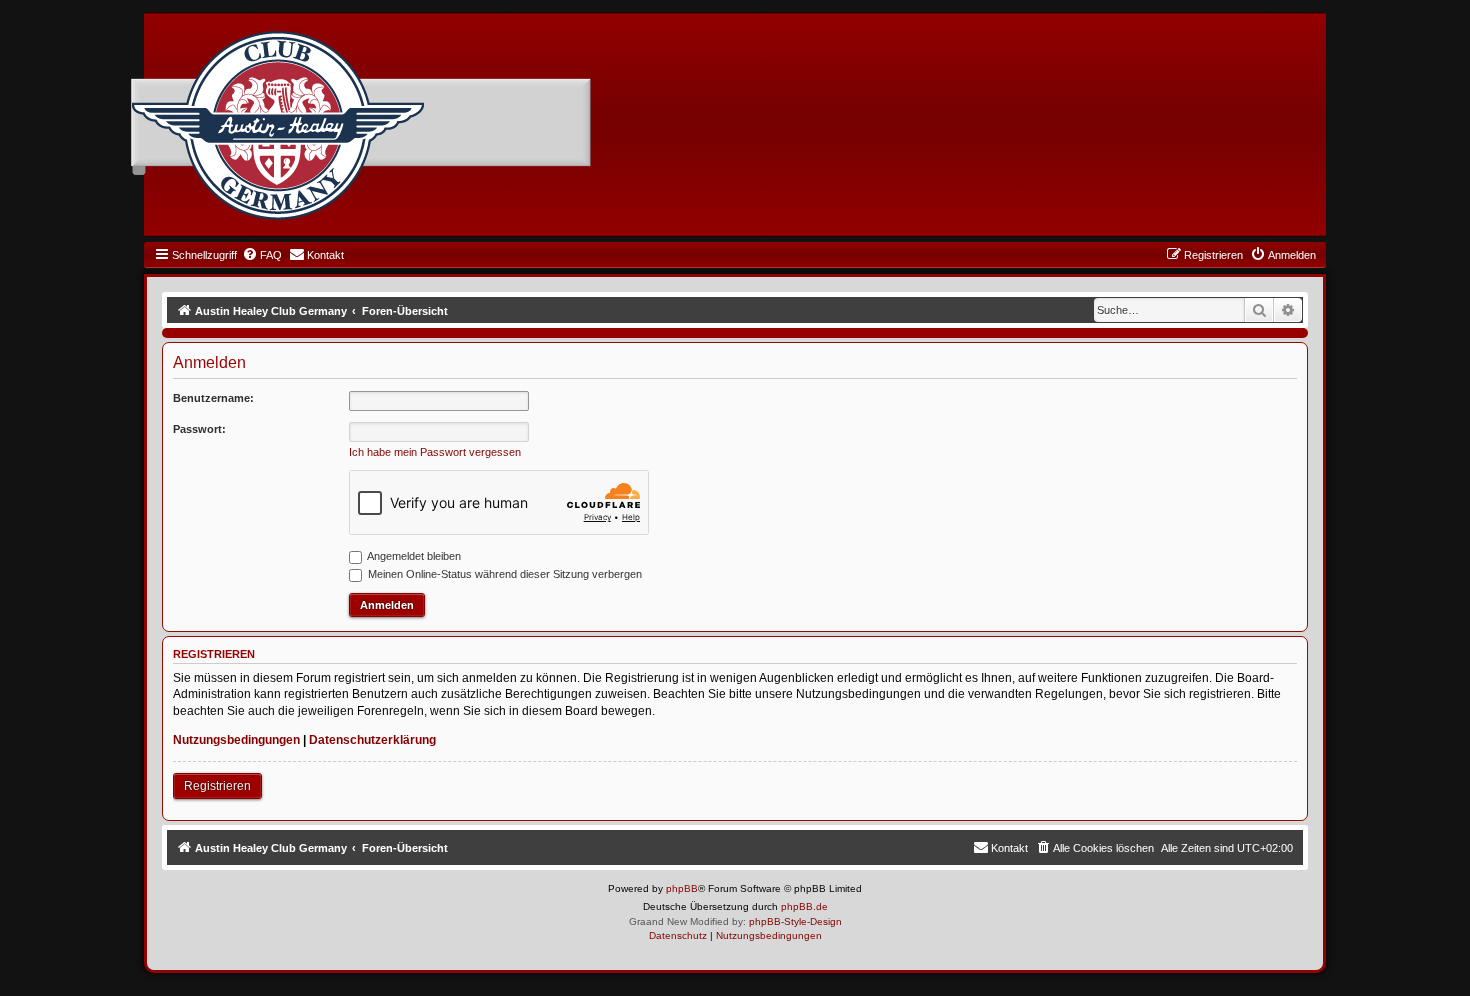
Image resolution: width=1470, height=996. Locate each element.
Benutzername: (213, 398)
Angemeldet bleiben (413, 556)
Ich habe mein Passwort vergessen (435, 452)
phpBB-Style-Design (795, 921)
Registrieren (217, 786)
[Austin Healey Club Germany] (278, 126)
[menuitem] (262, 255)
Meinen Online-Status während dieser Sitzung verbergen (503, 574)
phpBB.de (804, 906)
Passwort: (199, 429)
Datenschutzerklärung (372, 740)
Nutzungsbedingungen (236, 740)
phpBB (682, 888)
